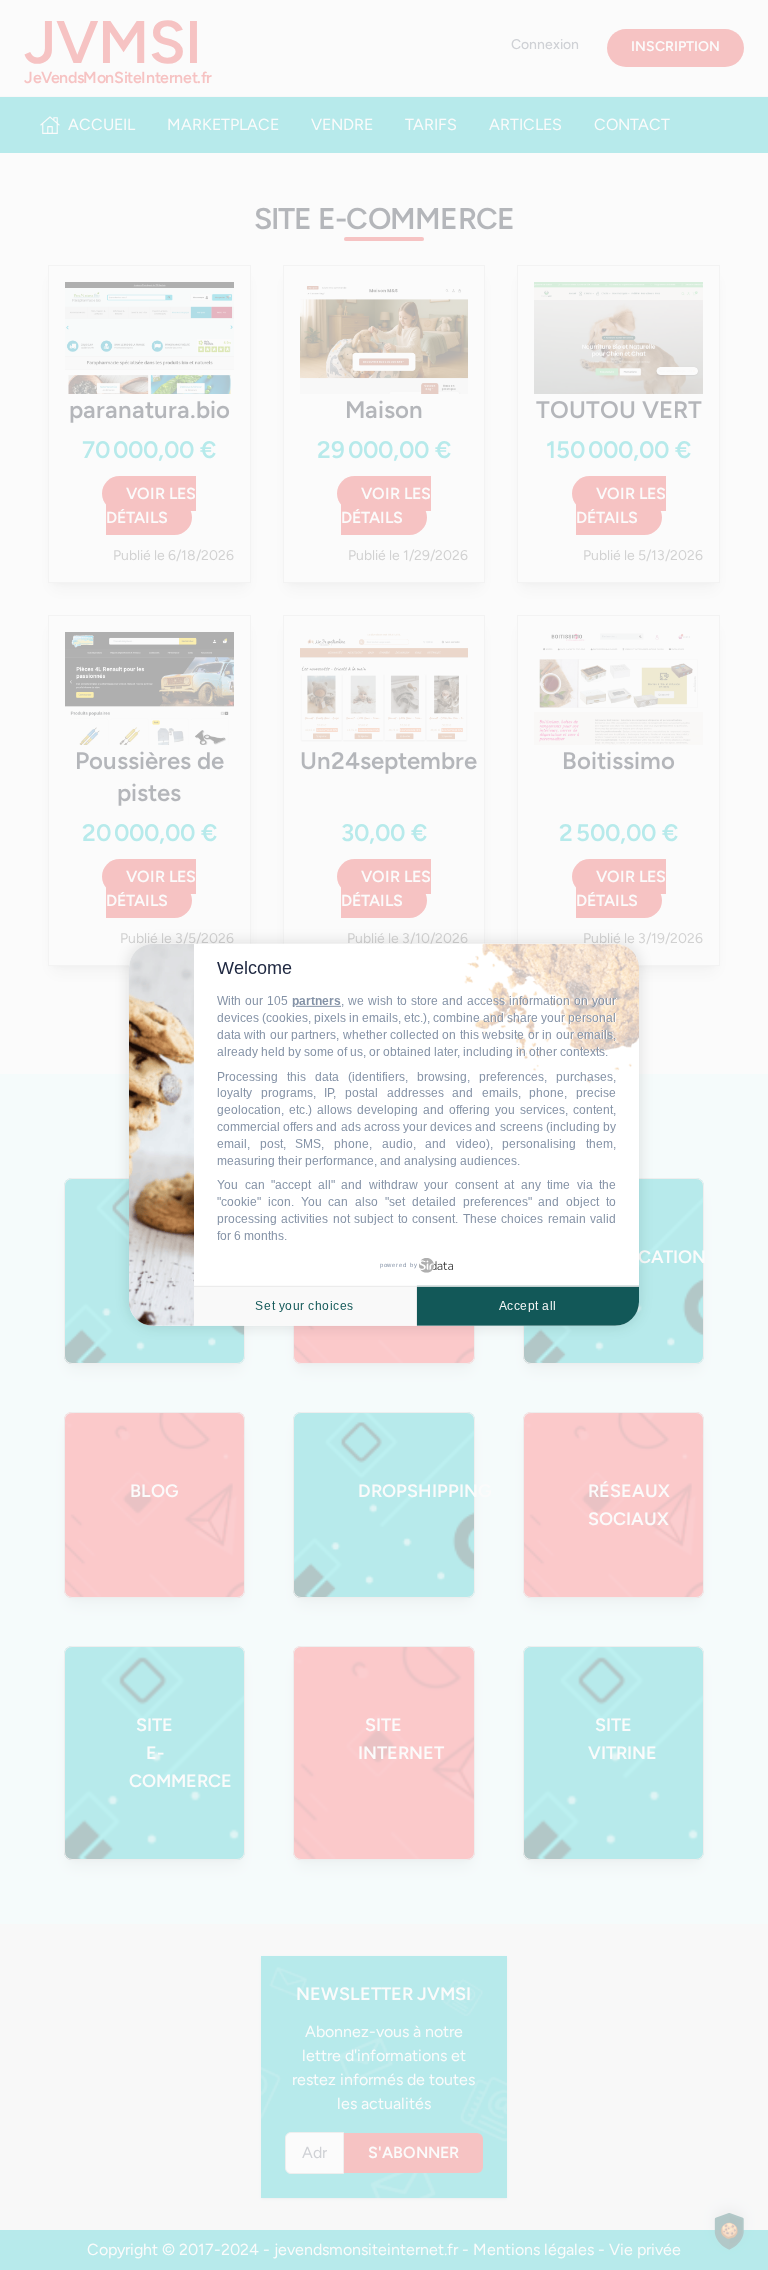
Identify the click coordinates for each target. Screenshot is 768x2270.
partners (316, 1001)
